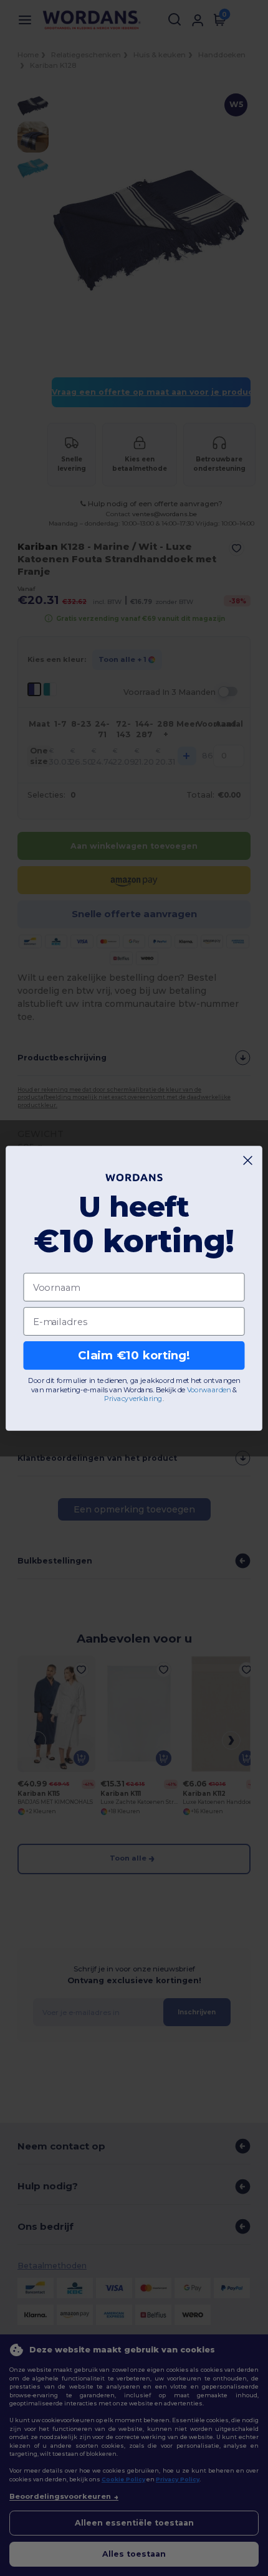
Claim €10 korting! (134, 1356)
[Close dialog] (248, 1160)
